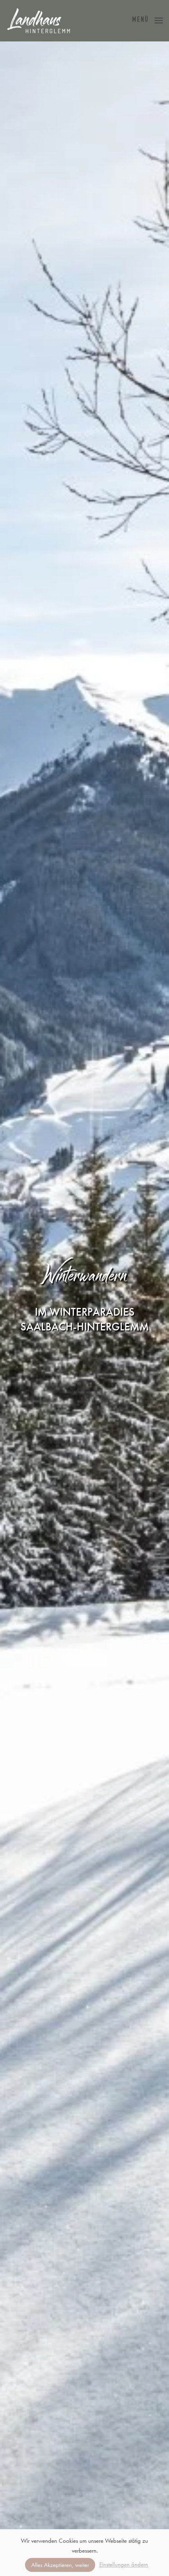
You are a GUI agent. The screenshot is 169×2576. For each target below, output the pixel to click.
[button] (147, 21)
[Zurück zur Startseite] (39, 21)
